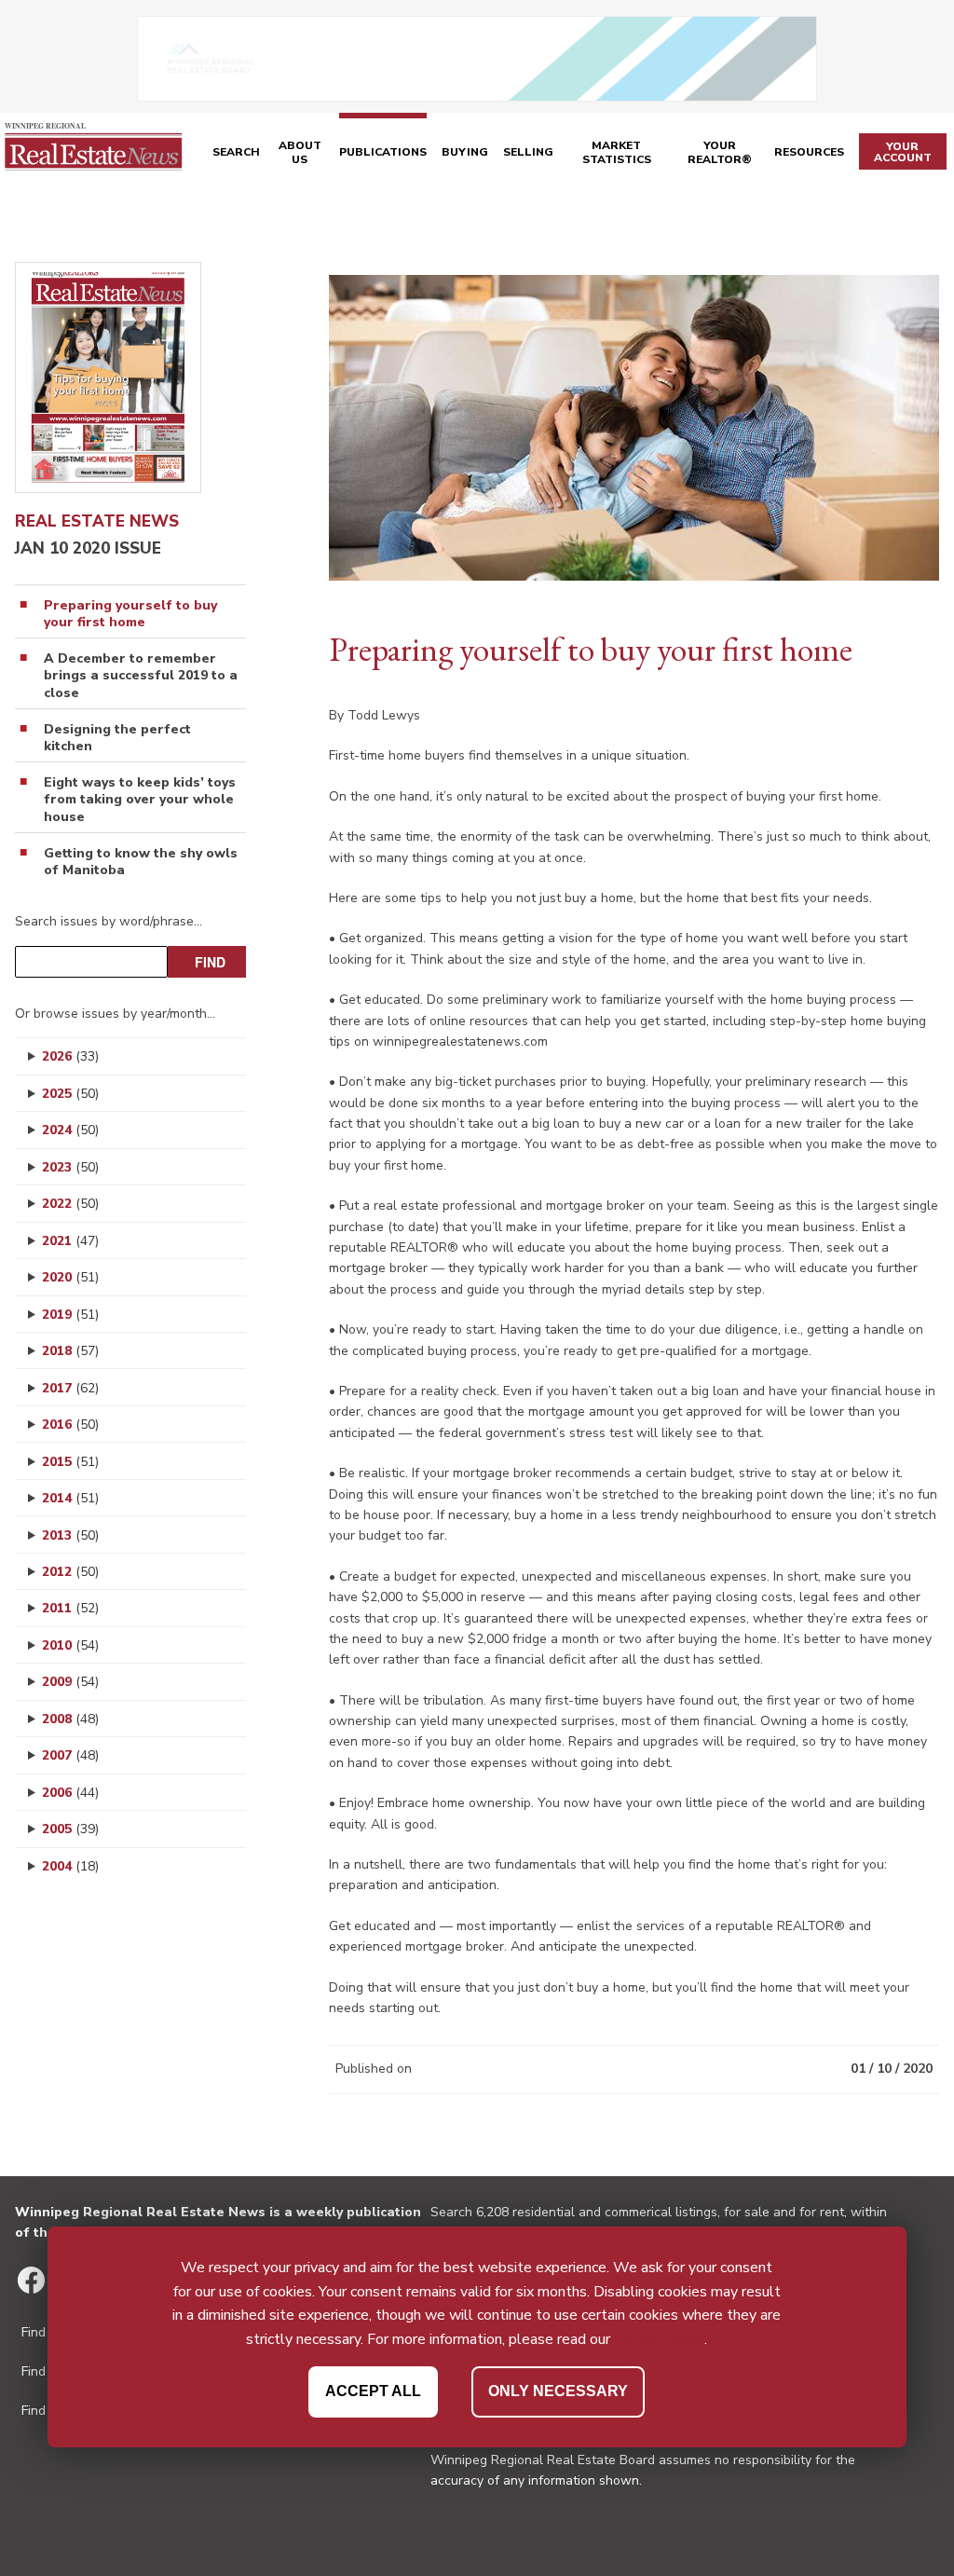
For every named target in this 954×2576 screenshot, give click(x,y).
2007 (70, 1755)
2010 (70, 1645)
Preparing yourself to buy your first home (130, 614)
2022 (70, 1204)
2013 (70, 1535)
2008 (70, 1719)
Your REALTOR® (720, 153)
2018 (70, 1351)
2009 (70, 1682)
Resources (809, 152)
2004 (70, 1866)
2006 (70, 1793)
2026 (70, 1056)
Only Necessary (558, 2391)
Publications (383, 152)
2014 (70, 1498)
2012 (70, 1572)
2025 (70, 1094)
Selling (528, 152)
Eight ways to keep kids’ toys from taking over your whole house (140, 800)
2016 (70, 1425)
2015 (70, 1462)
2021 (70, 1241)
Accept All (373, 2391)
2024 (70, 1130)
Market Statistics (617, 153)
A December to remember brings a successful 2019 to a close (141, 676)
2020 (70, 1277)
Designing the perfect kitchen (117, 738)
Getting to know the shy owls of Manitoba (141, 862)
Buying (465, 152)
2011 (70, 1608)
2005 (70, 1829)
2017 (70, 1388)
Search (236, 152)
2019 (70, 1315)
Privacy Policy (659, 2339)
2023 (70, 1167)
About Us (300, 153)
